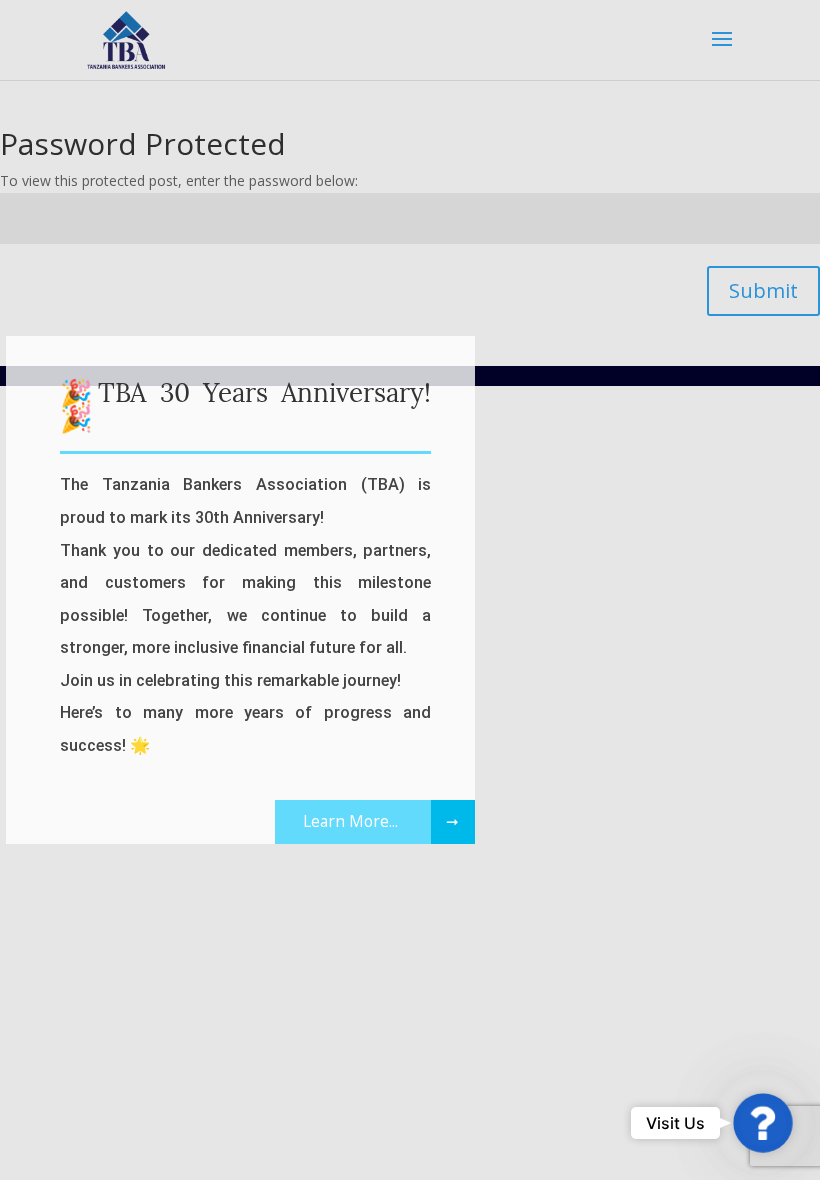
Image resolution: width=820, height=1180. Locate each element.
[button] (763, 1123)
